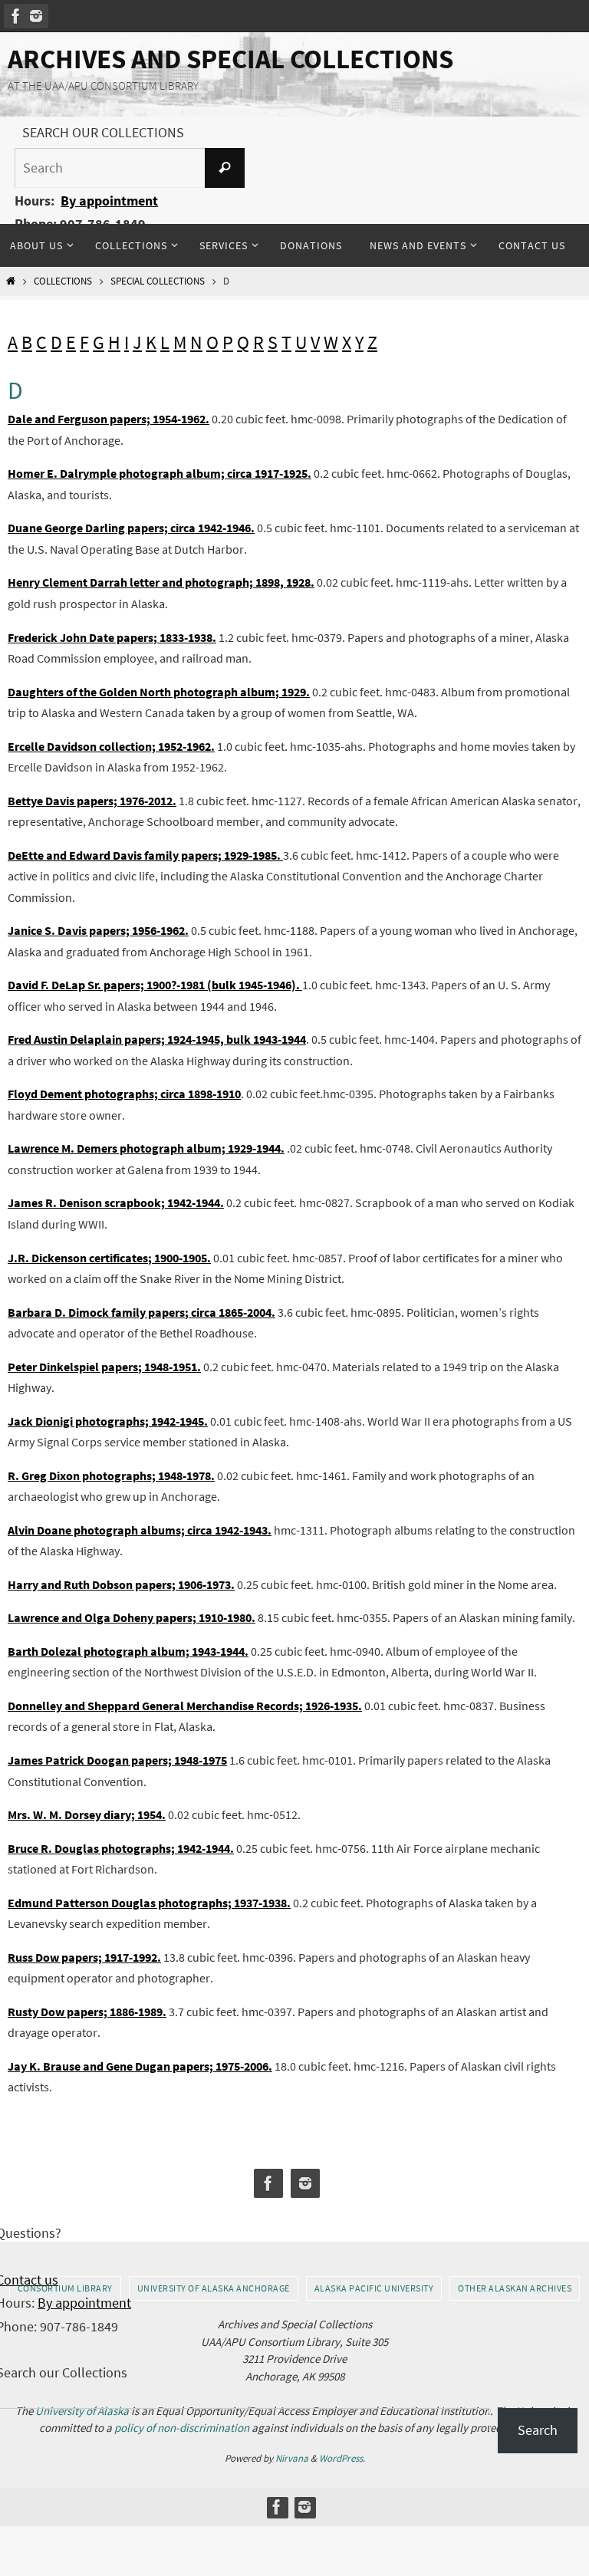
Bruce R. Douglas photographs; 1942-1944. (121, 1848)
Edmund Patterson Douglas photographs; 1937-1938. (149, 1903)
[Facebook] (16, 16)
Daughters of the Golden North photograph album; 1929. (159, 692)
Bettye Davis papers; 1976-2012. (92, 801)
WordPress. (342, 2458)
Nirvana (292, 2458)
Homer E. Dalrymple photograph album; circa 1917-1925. (160, 473)
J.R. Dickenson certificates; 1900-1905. (109, 1258)
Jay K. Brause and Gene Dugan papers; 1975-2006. (140, 2066)
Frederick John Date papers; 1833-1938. (112, 637)
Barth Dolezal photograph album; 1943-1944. (128, 1651)
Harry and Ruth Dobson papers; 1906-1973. (121, 1584)
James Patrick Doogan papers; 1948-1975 (117, 1760)
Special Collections (158, 281)
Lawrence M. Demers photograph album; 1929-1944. (146, 1148)
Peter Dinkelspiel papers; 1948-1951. (104, 1367)
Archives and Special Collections (230, 59)
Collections (63, 281)
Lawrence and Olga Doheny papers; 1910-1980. (132, 1617)
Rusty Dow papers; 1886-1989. (87, 2012)
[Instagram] (36, 16)
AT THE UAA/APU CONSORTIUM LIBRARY (103, 86)
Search (538, 2430)
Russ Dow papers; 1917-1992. (84, 1957)
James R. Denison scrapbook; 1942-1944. (116, 1202)
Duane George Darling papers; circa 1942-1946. (131, 528)
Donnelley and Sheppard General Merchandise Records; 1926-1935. (185, 1706)
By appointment (109, 201)
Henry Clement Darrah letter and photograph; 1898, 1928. (161, 582)
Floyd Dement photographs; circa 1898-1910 (124, 1094)
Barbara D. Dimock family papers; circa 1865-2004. (141, 1312)
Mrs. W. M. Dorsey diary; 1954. (87, 1814)
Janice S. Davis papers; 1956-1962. (98, 930)
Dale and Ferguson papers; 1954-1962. (109, 419)
